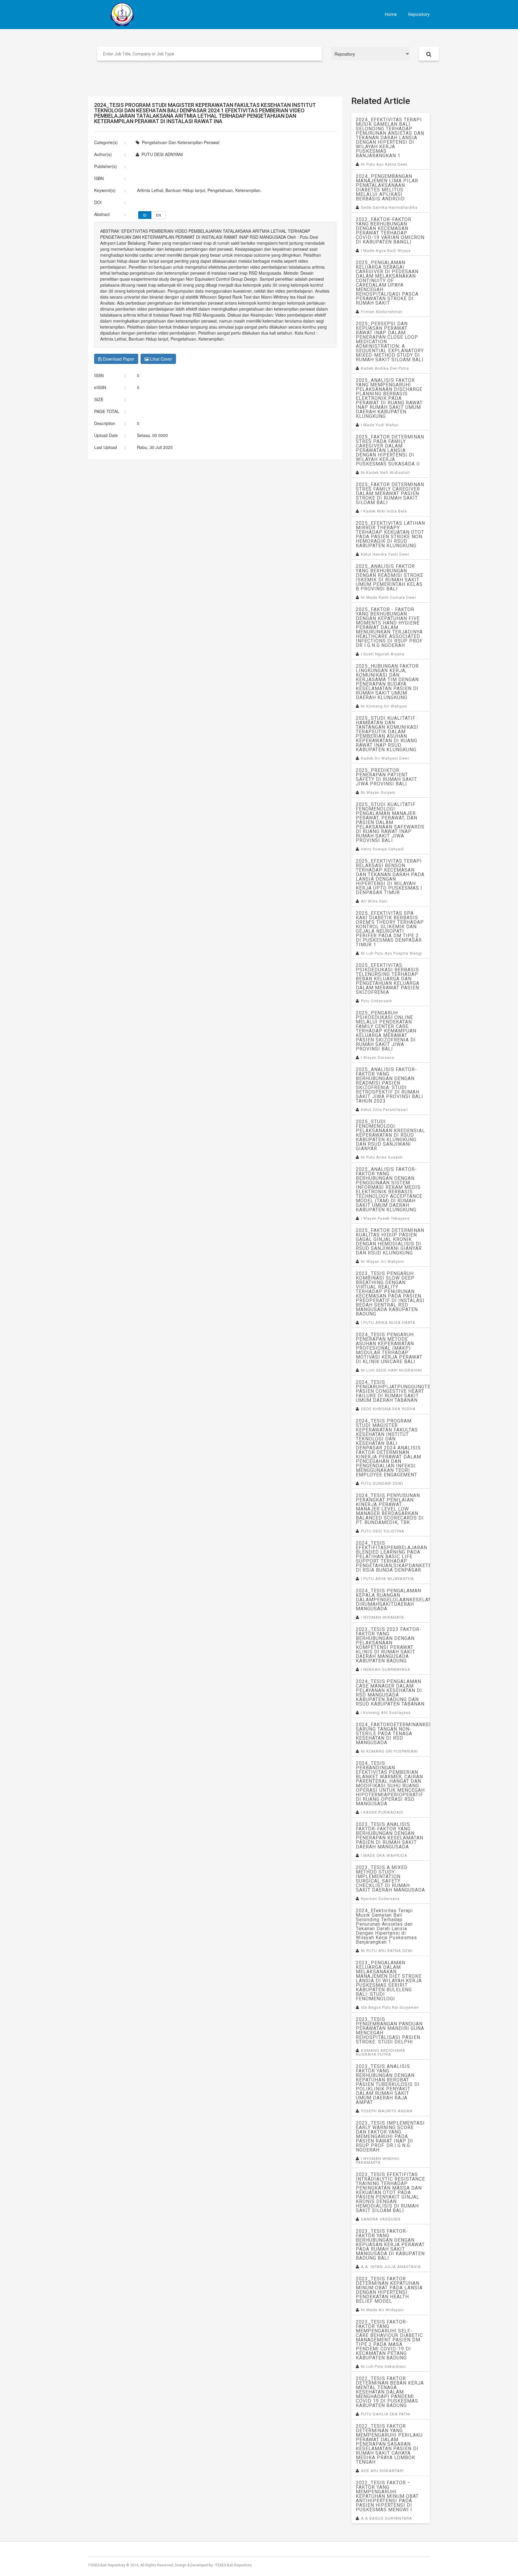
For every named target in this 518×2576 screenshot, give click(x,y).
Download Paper (118, 359)
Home (391, 14)
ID (145, 215)
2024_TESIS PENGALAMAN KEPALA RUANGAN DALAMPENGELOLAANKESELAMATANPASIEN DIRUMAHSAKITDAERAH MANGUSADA (393, 1600)
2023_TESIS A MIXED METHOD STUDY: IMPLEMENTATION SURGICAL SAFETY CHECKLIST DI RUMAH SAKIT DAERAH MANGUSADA (390, 1879)
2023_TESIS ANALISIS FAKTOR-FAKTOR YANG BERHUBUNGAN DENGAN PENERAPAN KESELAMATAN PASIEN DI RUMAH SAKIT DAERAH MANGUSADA (390, 1836)
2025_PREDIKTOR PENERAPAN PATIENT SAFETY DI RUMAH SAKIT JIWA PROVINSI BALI (386, 777)
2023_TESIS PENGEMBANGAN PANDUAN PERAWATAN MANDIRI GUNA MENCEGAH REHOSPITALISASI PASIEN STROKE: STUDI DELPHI (390, 2031)
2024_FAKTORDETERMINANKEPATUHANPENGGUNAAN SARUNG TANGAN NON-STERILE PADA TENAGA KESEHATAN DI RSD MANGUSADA (393, 1734)
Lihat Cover (161, 359)
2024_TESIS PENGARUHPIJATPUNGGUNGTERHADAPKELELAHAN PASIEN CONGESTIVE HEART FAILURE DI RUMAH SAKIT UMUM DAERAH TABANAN (393, 1391)
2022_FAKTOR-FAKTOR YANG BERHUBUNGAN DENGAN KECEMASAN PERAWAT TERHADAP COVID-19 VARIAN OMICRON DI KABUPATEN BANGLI (390, 231)
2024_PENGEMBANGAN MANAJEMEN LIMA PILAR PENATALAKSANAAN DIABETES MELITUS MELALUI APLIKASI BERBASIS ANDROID (387, 188)
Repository (419, 14)
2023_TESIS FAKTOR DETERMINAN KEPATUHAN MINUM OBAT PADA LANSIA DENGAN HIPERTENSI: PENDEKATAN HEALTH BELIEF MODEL (389, 2290)
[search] (429, 54)
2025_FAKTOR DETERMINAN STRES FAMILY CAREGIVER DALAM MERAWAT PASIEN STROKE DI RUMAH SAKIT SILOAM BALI (390, 493)
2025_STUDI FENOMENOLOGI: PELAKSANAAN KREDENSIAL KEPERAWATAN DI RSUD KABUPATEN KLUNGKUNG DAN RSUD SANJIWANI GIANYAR (390, 1135)
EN (158, 215)
